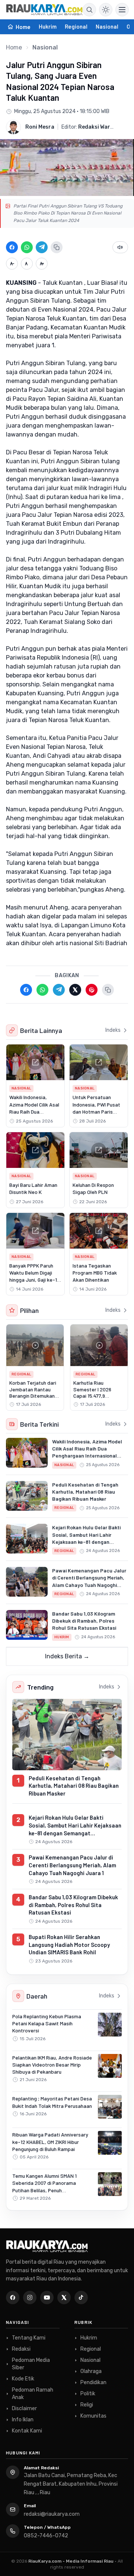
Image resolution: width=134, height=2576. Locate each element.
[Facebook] (13, 2298)
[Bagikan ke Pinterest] (92, 990)
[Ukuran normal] (27, 264)
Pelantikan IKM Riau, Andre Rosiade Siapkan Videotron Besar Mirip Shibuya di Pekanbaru (52, 2065)
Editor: (87, 127)
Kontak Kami (27, 2431)
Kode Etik (23, 2379)
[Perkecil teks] (12, 264)
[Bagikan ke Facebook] (12, 247)
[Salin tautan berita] (108, 990)
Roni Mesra (40, 127)
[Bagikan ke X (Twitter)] (75, 990)
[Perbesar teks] (42, 264)
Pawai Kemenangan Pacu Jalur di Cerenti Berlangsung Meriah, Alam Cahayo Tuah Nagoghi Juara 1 (72, 1865)
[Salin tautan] (57, 247)
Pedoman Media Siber (31, 2364)
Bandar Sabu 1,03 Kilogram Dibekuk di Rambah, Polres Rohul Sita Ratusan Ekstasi (84, 1621)
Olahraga (91, 2371)
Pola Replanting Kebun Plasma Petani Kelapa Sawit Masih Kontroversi (47, 2023)
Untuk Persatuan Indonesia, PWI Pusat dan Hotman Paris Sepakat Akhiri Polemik (96, 1111)
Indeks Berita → (67, 1656)
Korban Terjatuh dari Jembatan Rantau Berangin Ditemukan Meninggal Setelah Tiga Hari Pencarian (33, 1396)
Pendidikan (93, 2382)
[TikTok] (81, 2298)
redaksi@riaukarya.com (52, 2514)
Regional (76, 26)
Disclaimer (24, 2408)
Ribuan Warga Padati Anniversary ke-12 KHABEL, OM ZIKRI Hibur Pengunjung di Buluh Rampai (50, 2142)
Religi (87, 2405)
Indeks (113, 1030)
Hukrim (48, 26)
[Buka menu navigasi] (122, 10)
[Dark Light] (106, 10)
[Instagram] (30, 2298)
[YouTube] (47, 2298)
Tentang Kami (29, 2338)
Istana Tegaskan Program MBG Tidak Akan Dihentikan (95, 1273)
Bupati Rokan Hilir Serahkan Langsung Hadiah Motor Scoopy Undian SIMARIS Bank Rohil (69, 1944)
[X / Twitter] (64, 2298)
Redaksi (21, 2349)
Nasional (107, 26)
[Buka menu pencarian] (89, 10)
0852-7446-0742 (46, 2536)
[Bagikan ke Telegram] (42, 247)
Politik (88, 2394)
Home (14, 47)
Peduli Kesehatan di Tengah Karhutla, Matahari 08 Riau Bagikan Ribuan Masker (85, 1492)
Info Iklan (23, 2420)
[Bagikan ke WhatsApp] (27, 247)
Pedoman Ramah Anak (33, 2394)
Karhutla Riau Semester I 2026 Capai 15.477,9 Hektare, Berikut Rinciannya (92, 1396)
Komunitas (93, 2416)
